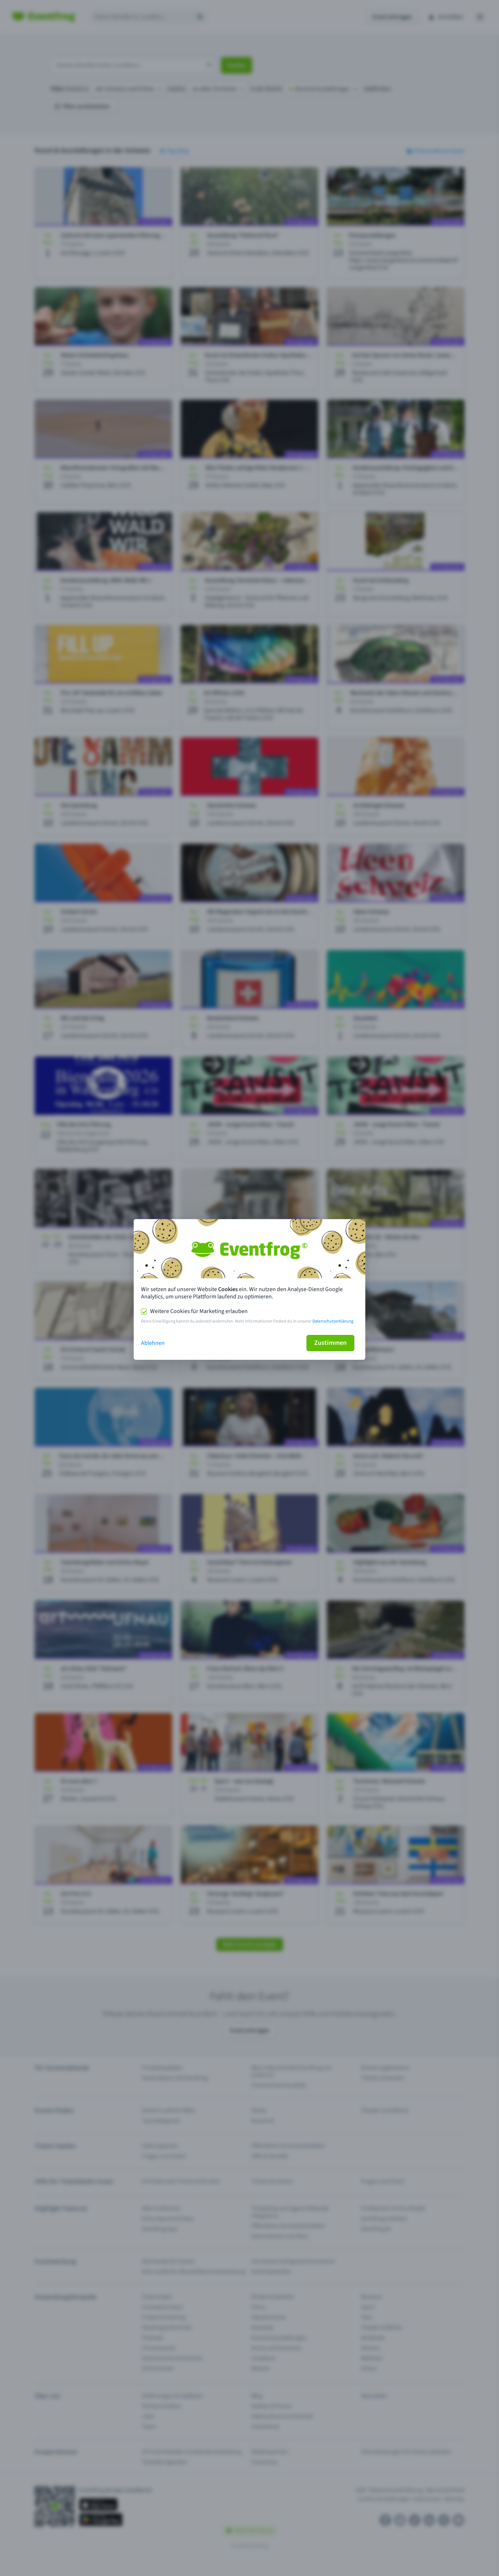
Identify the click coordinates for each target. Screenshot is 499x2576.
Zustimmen (330, 1343)
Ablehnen (153, 1343)
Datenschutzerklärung (333, 1321)
